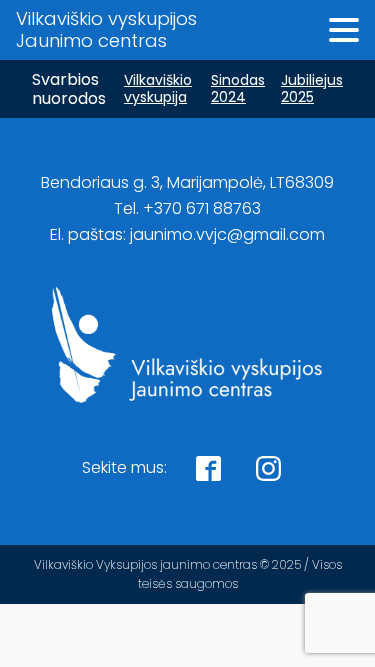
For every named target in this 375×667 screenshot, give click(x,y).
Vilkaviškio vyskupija (158, 89)
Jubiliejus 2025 (312, 89)
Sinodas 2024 (238, 89)
